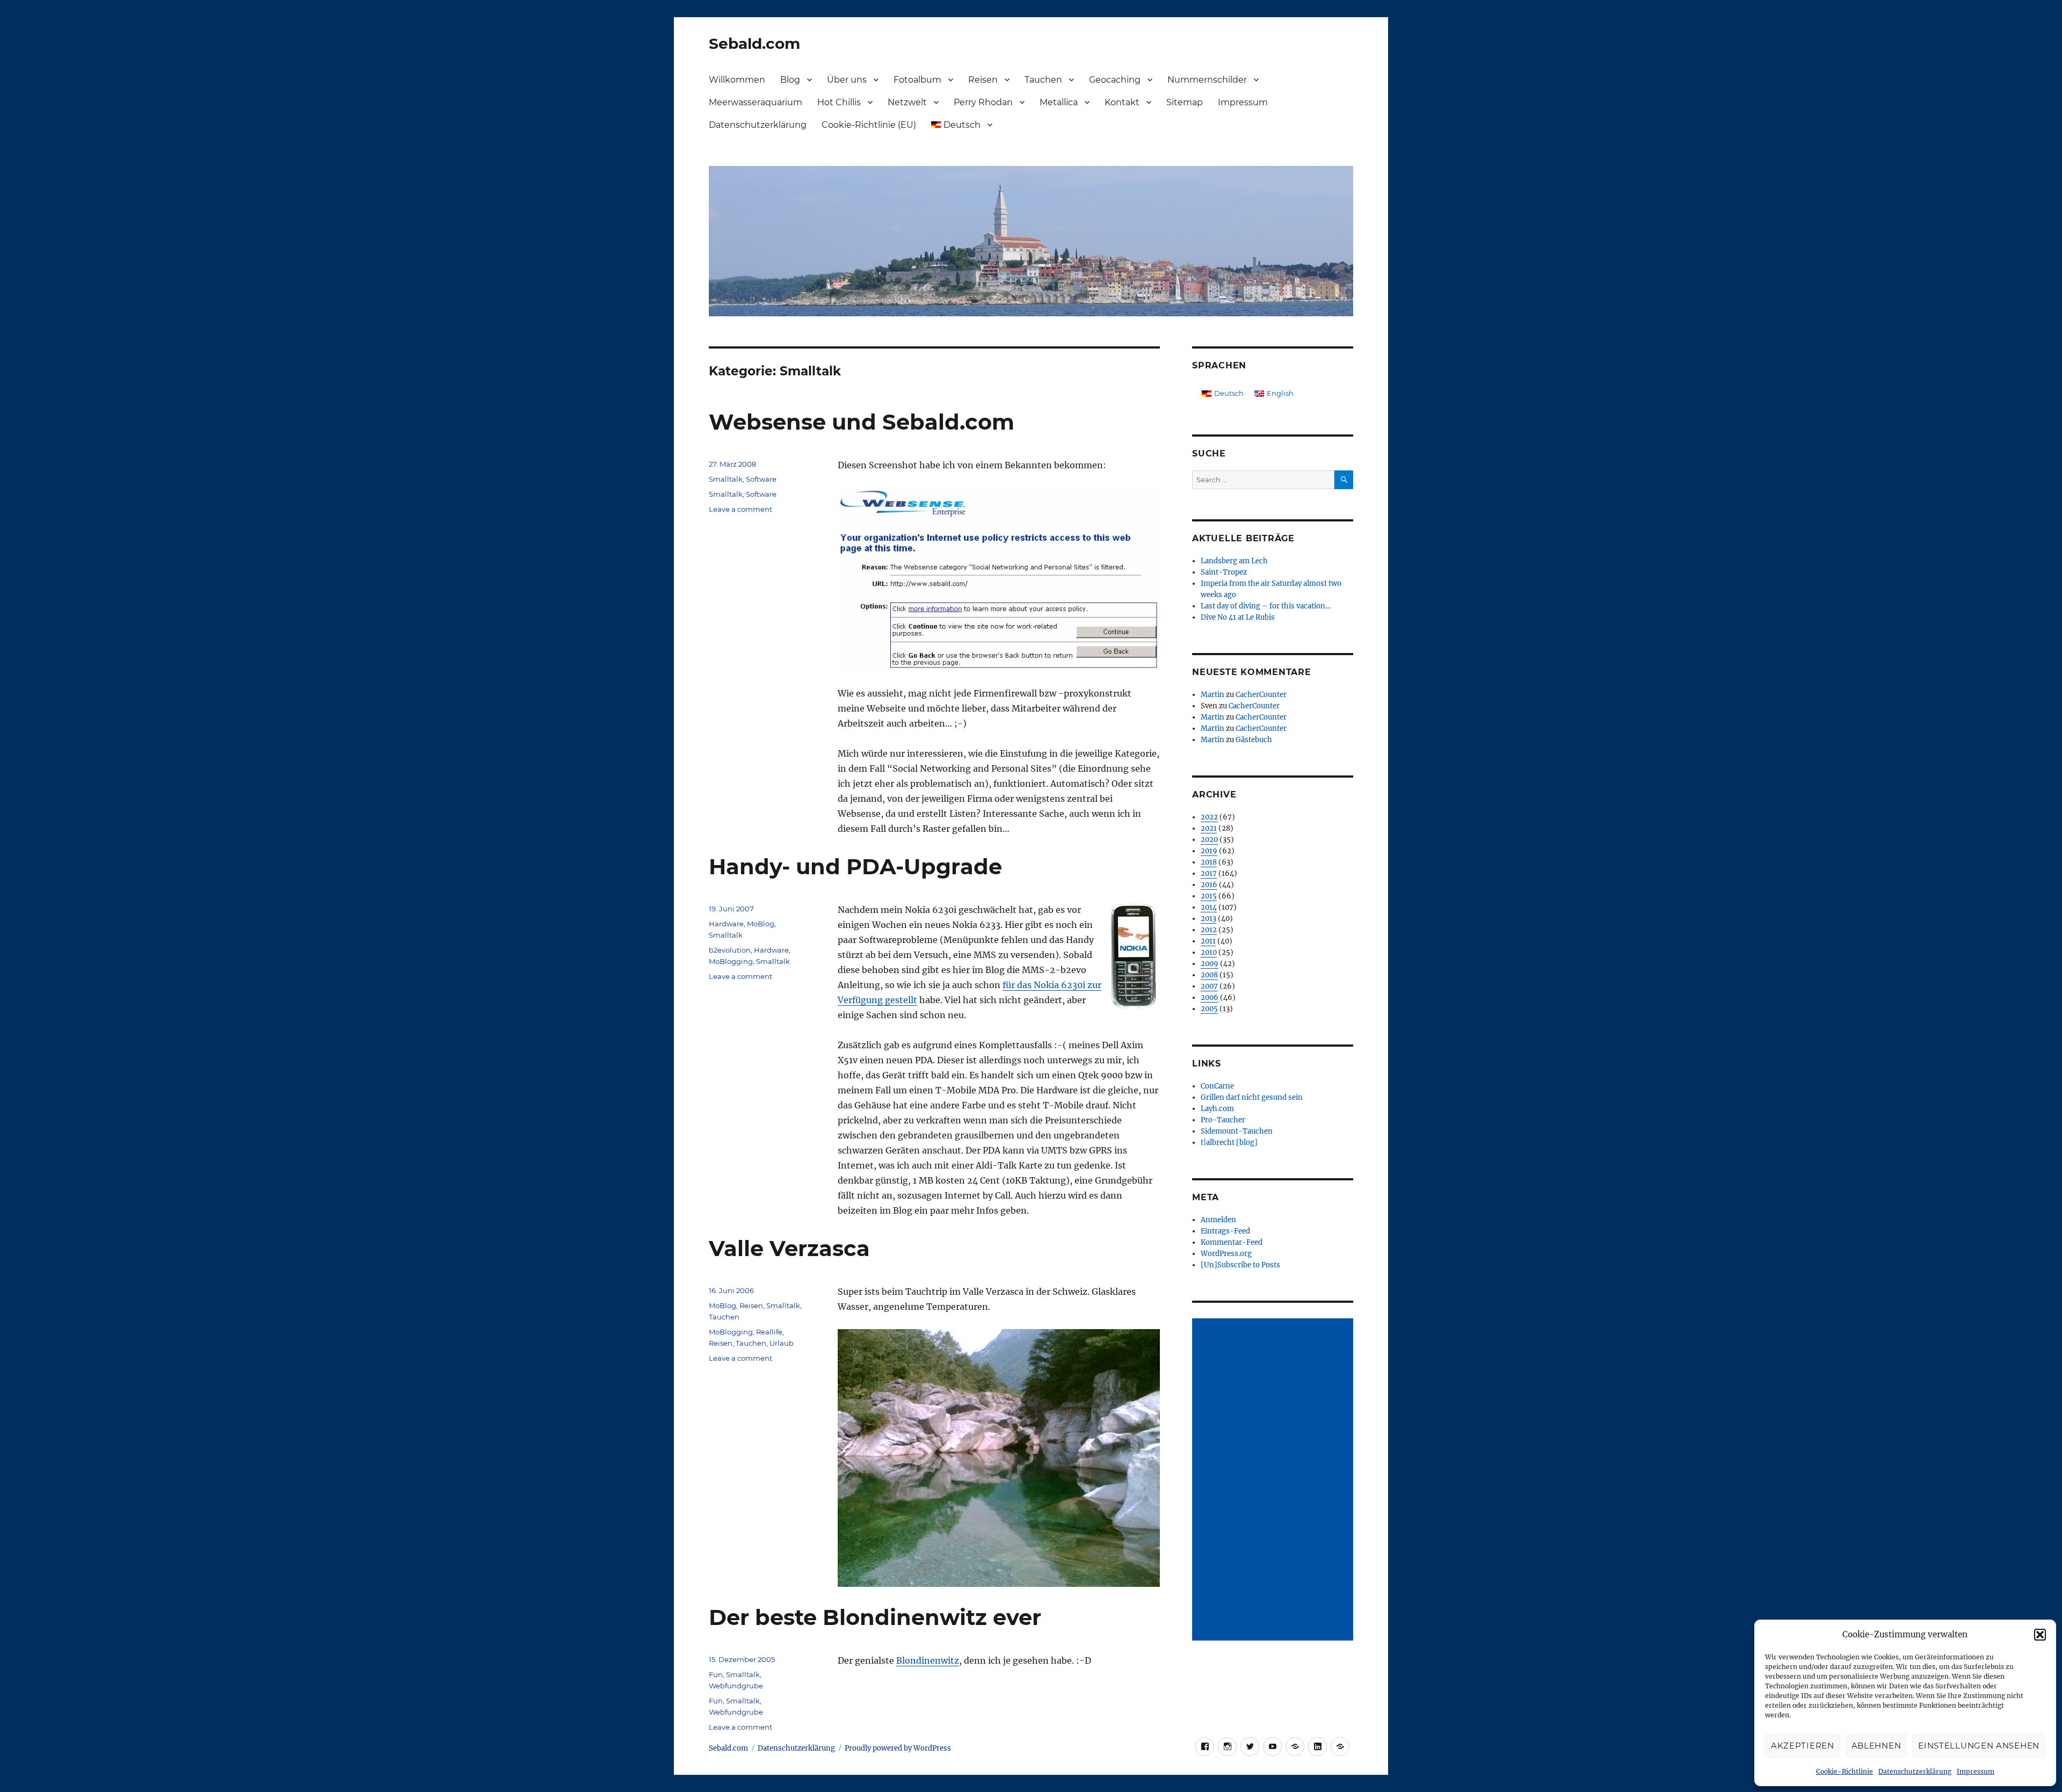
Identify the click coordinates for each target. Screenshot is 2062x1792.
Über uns (847, 80)
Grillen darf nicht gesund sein (1252, 1097)
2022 (1209, 817)
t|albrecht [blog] (1229, 1142)
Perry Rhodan (983, 102)
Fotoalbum (917, 80)
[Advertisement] (1274, 1481)
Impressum (1976, 1771)
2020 (1209, 840)
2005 (1209, 1009)
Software (761, 479)
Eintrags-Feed (1225, 1231)
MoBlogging (731, 961)
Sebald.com (754, 43)
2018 (1209, 862)
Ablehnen (1876, 1746)
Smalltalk (726, 479)
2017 (1209, 873)
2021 (1209, 828)
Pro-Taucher (1223, 1120)
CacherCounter (1261, 695)
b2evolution (730, 950)
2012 (1209, 930)
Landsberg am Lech (1234, 561)
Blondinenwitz (928, 1660)
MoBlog (761, 924)
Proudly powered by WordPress (898, 1748)
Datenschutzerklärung (1915, 1771)
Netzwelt (907, 102)
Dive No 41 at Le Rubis (1238, 617)
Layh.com (1217, 1109)
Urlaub (782, 1343)
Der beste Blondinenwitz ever (875, 1617)
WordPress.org (1226, 1254)
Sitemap (1185, 102)
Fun (716, 1674)
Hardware (726, 924)
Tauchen (1043, 80)
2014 (1209, 907)
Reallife (769, 1332)
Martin (1212, 695)
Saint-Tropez (1224, 572)
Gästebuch (1254, 740)
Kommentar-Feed (1232, 1242)
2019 (1209, 851)
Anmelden (1218, 1220)
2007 (1209, 986)
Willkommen (737, 80)
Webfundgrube (736, 1686)
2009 (1210, 964)
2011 (1208, 941)
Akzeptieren (1803, 1746)
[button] (2040, 1635)
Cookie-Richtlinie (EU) (869, 125)
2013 (1208, 919)
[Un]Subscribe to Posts (1240, 1265)
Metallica (1059, 102)
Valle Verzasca (789, 1248)
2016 (1209, 885)
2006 (1210, 997)
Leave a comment (740, 509)
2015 (1209, 896)
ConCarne (1217, 1086)
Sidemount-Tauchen (1237, 1131)
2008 (1209, 975)
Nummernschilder (1207, 80)
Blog (790, 80)
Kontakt (1122, 102)
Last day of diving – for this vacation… (1266, 606)
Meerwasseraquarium (756, 102)
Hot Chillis (839, 102)
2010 (1209, 952)
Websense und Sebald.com (862, 422)
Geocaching (1115, 80)
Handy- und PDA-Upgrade (855, 866)
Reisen (983, 80)
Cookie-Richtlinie (1845, 1771)
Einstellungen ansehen (1979, 1746)
